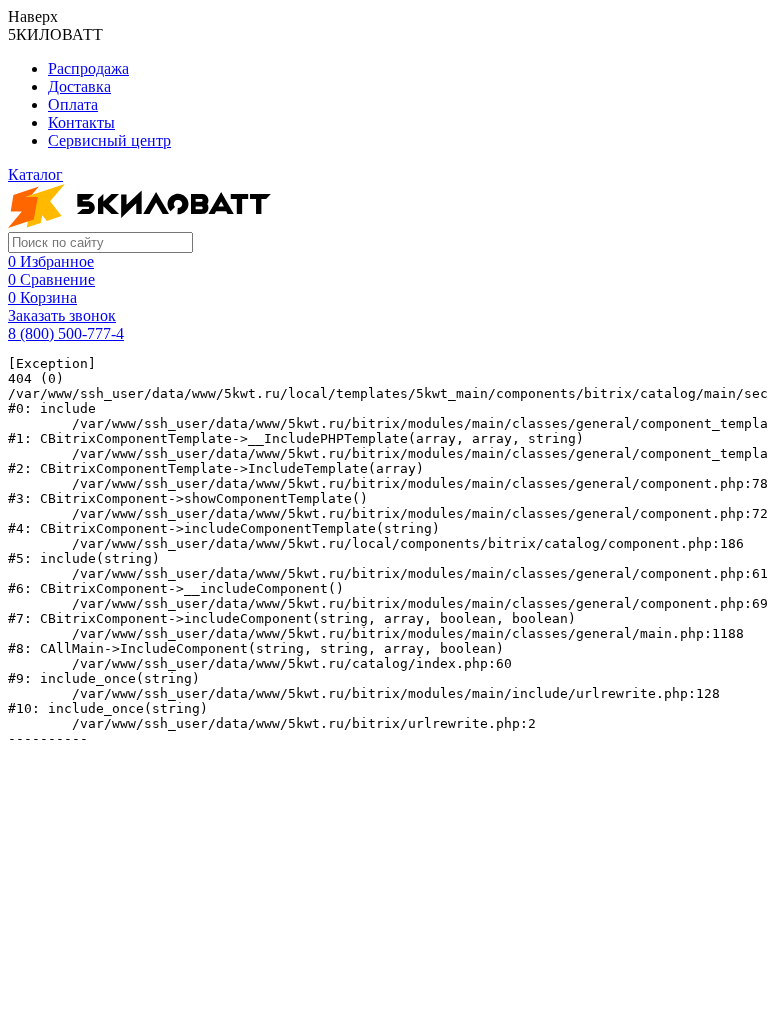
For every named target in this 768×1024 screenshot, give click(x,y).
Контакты (81, 122)
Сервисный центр (109, 140)
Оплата (73, 104)
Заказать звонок (62, 315)
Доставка (79, 86)
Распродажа (88, 68)
